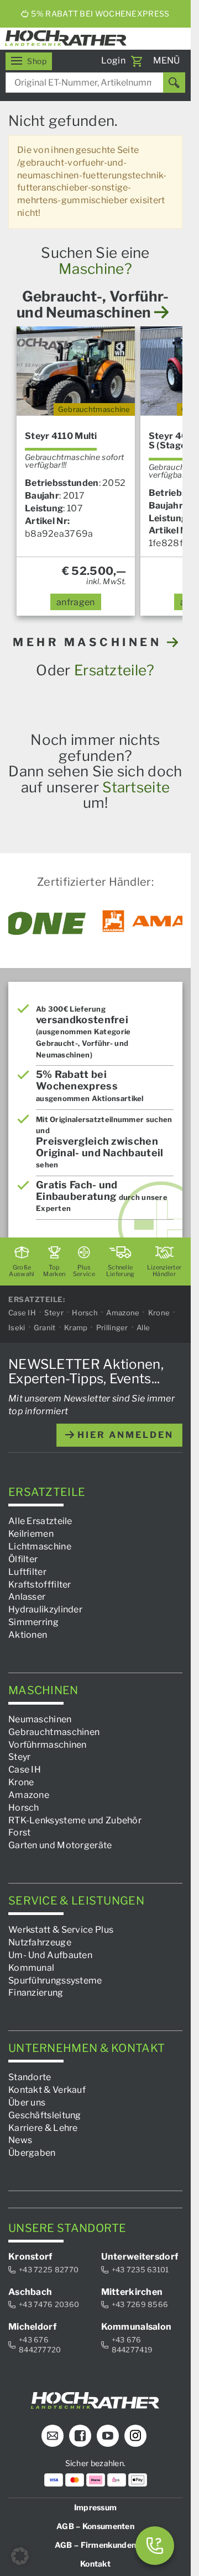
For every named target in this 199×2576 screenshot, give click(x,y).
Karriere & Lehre (43, 2127)
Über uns (27, 2102)
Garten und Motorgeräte (60, 1845)
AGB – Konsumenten (95, 2525)
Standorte (30, 2077)
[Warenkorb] (137, 61)
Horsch (85, 1313)
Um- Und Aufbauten (50, 1955)
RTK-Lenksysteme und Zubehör (75, 1820)
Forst (20, 1832)
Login (114, 60)
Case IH (22, 1313)
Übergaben (32, 2153)
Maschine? (95, 269)
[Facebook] (80, 2435)
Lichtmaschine (40, 1546)
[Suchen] (174, 83)
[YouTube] (108, 2435)
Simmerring (33, 1622)
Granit (45, 1327)
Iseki (17, 1327)
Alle (143, 1327)
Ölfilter (23, 1559)
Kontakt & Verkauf (47, 2090)
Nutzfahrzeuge (40, 1942)
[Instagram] (135, 2435)
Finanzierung (36, 1993)
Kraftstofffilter (40, 1584)
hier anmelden (124, 1434)
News (20, 2140)
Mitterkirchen (132, 2291)
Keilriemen (31, 1534)
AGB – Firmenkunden (95, 2544)
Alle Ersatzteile (40, 1521)
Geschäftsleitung (45, 2115)
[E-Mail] (53, 2435)
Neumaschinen (40, 1719)
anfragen (75, 602)
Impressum (96, 2507)
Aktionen (28, 1635)
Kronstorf (30, 2257)
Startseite (136, 787)
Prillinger (112, 1327)
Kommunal (31, 1967)
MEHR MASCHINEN (90, 642)
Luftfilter (27, 1571)
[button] (20, 2556)
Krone (159, 1313)
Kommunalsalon (137, 2326)
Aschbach (30, 2291)
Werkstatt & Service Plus (61, 1930)
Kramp (76, 1327)
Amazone (123, 1313)
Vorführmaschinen (48, 1744)
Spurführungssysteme (55, 1980)
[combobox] (95, 83)
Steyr (54, 1313)
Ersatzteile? (114, 670)
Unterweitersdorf (140, 2257)
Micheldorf (32, 2326)
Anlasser (27, 1597)
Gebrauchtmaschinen (54, 1731)
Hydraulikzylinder (45, 1609)
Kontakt (95, 2563)
